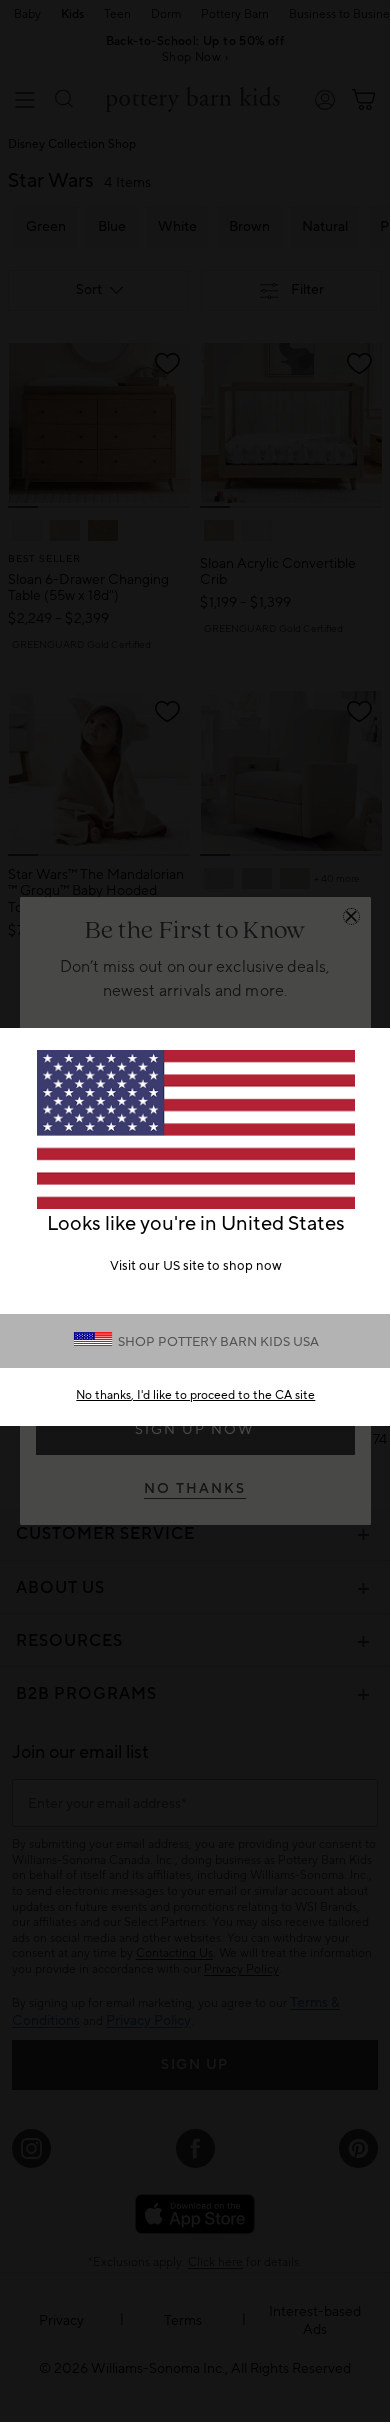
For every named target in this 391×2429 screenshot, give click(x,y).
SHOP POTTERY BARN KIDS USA (218, 1342)
